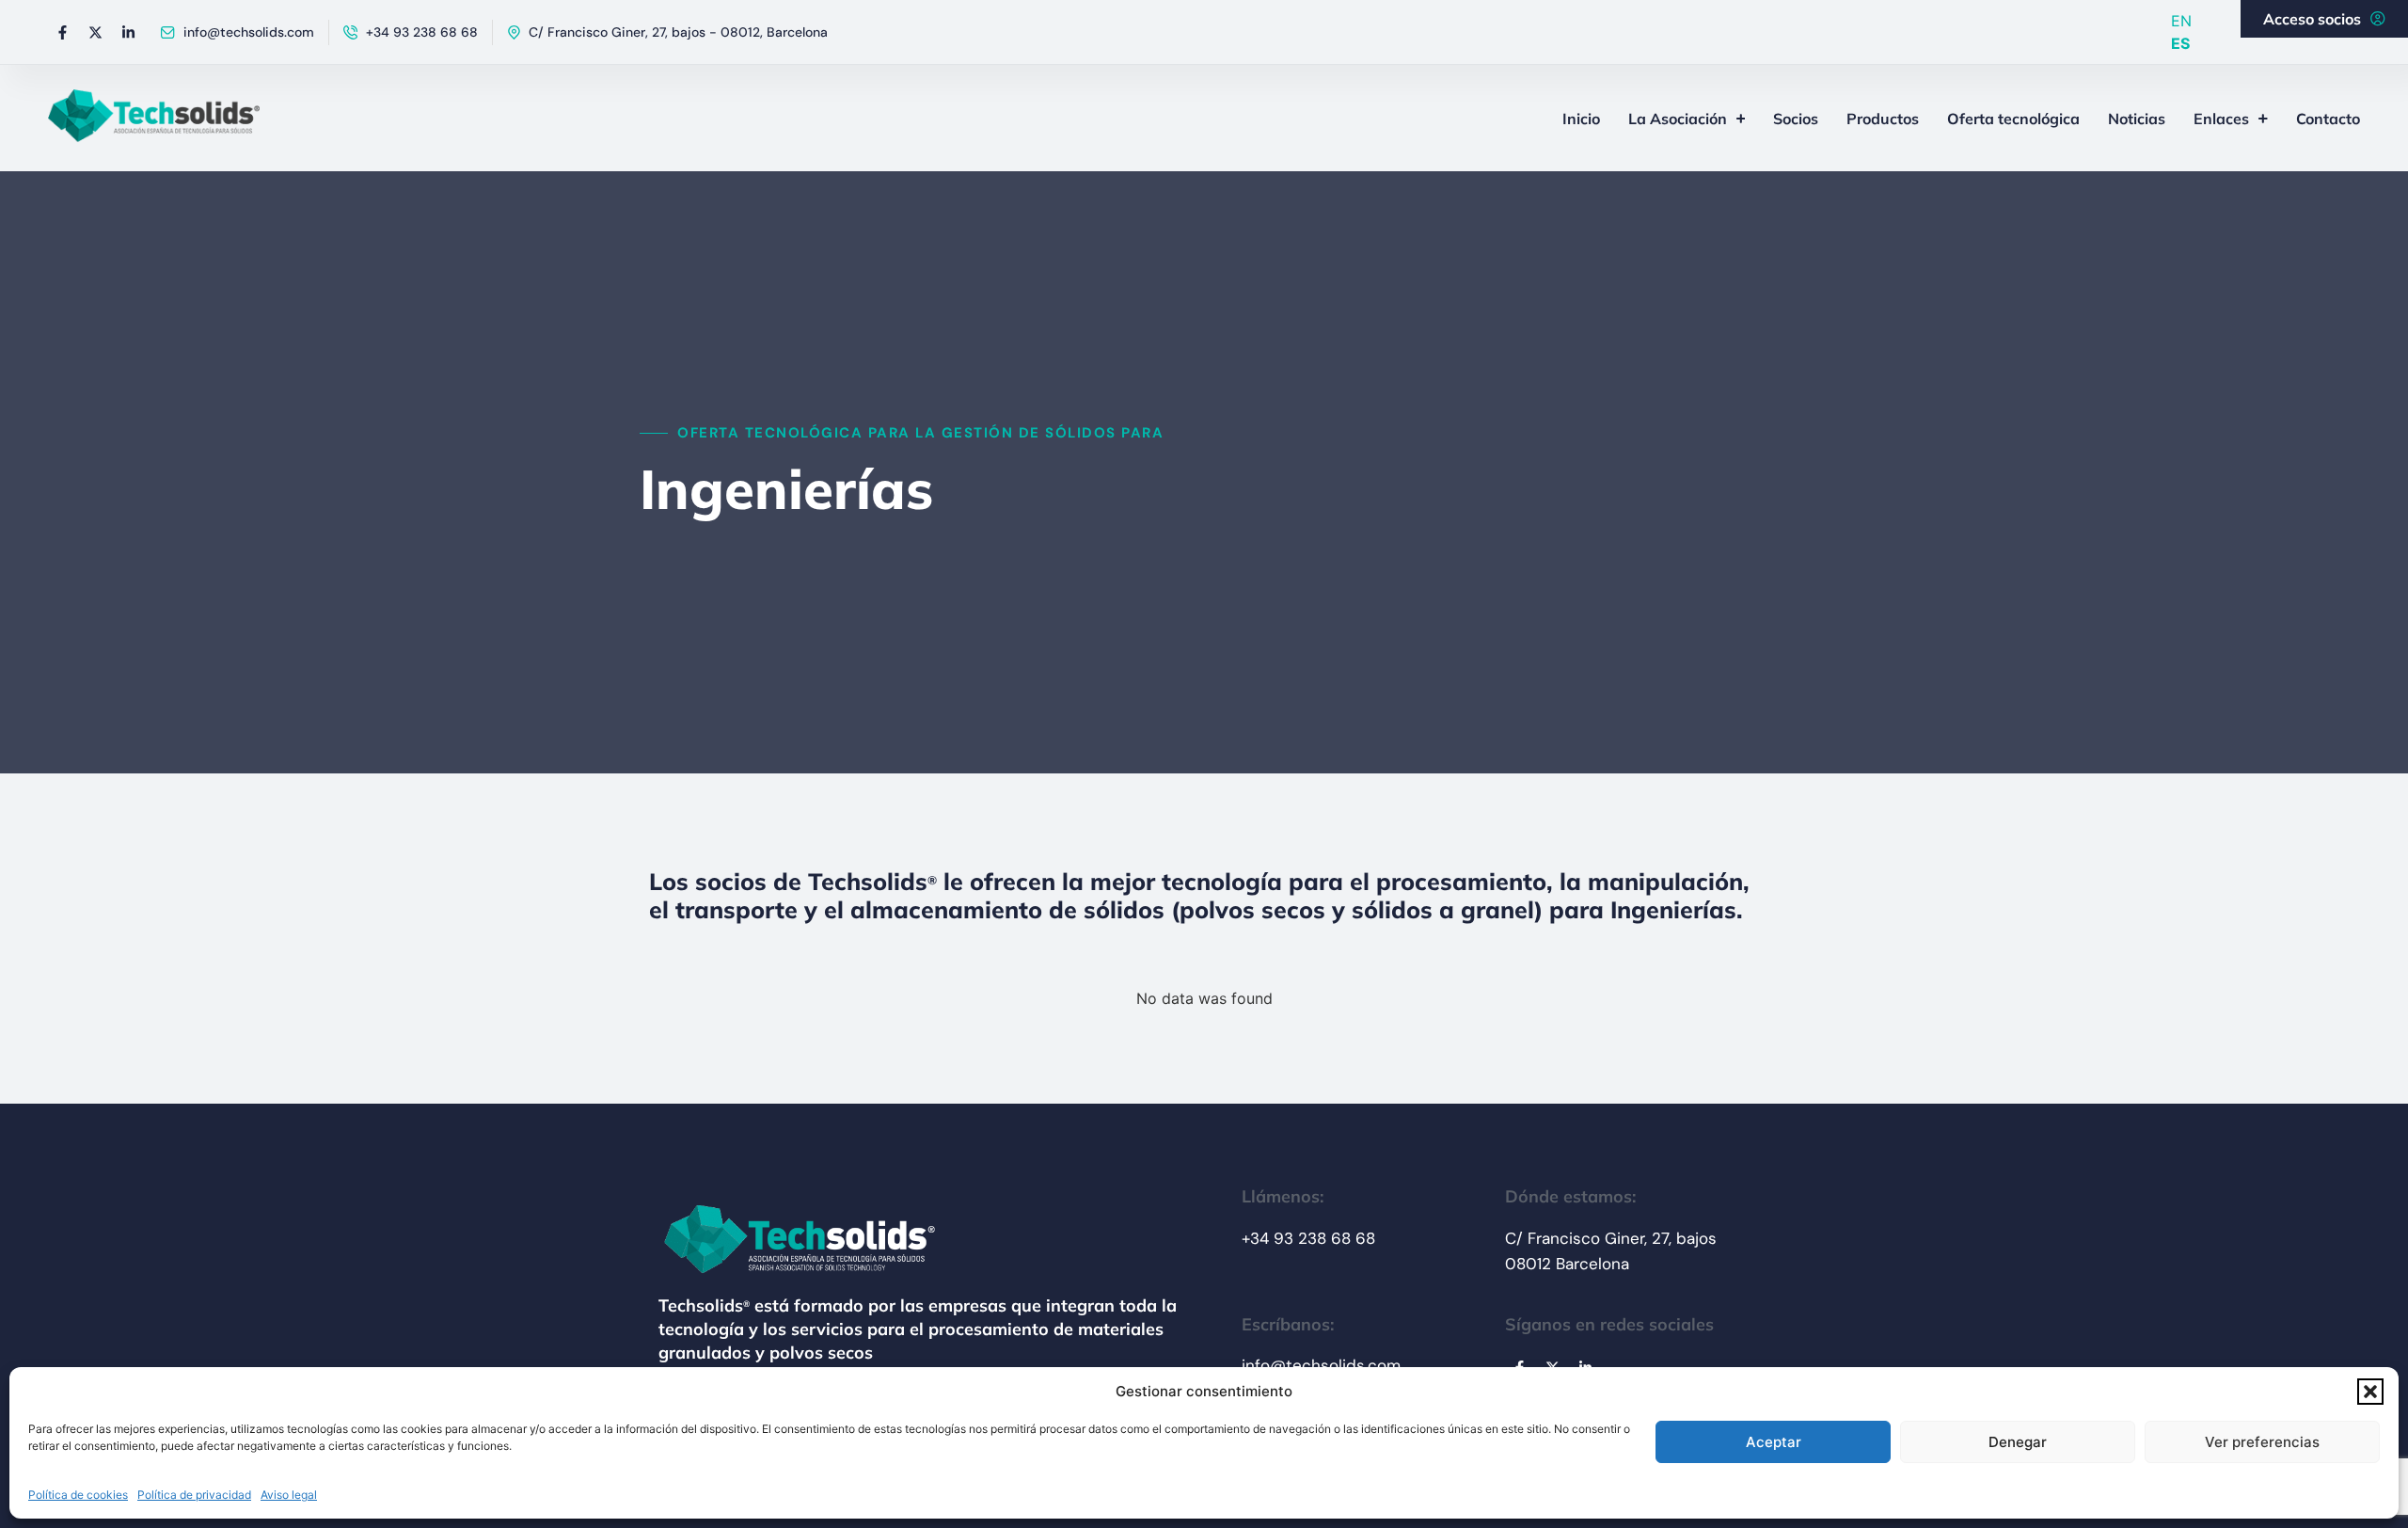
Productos (1883, 119)
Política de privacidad (194, 1495)
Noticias (2137, 119)
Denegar (2018, 1442)
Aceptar (1774, 1442)
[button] (2370, 1392)
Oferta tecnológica (2013, 119)
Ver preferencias (2262, 1442)
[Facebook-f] (62, 32)
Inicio (1581, 119)
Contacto (2328, 119)
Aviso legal (289, 1495)
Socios (1796, 119)
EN (2181, 21)
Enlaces (2221, 119)
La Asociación (1678, 119)
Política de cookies (78, 1495)
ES (2180, 43)
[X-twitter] (95, 32)
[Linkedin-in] (128, 32)
